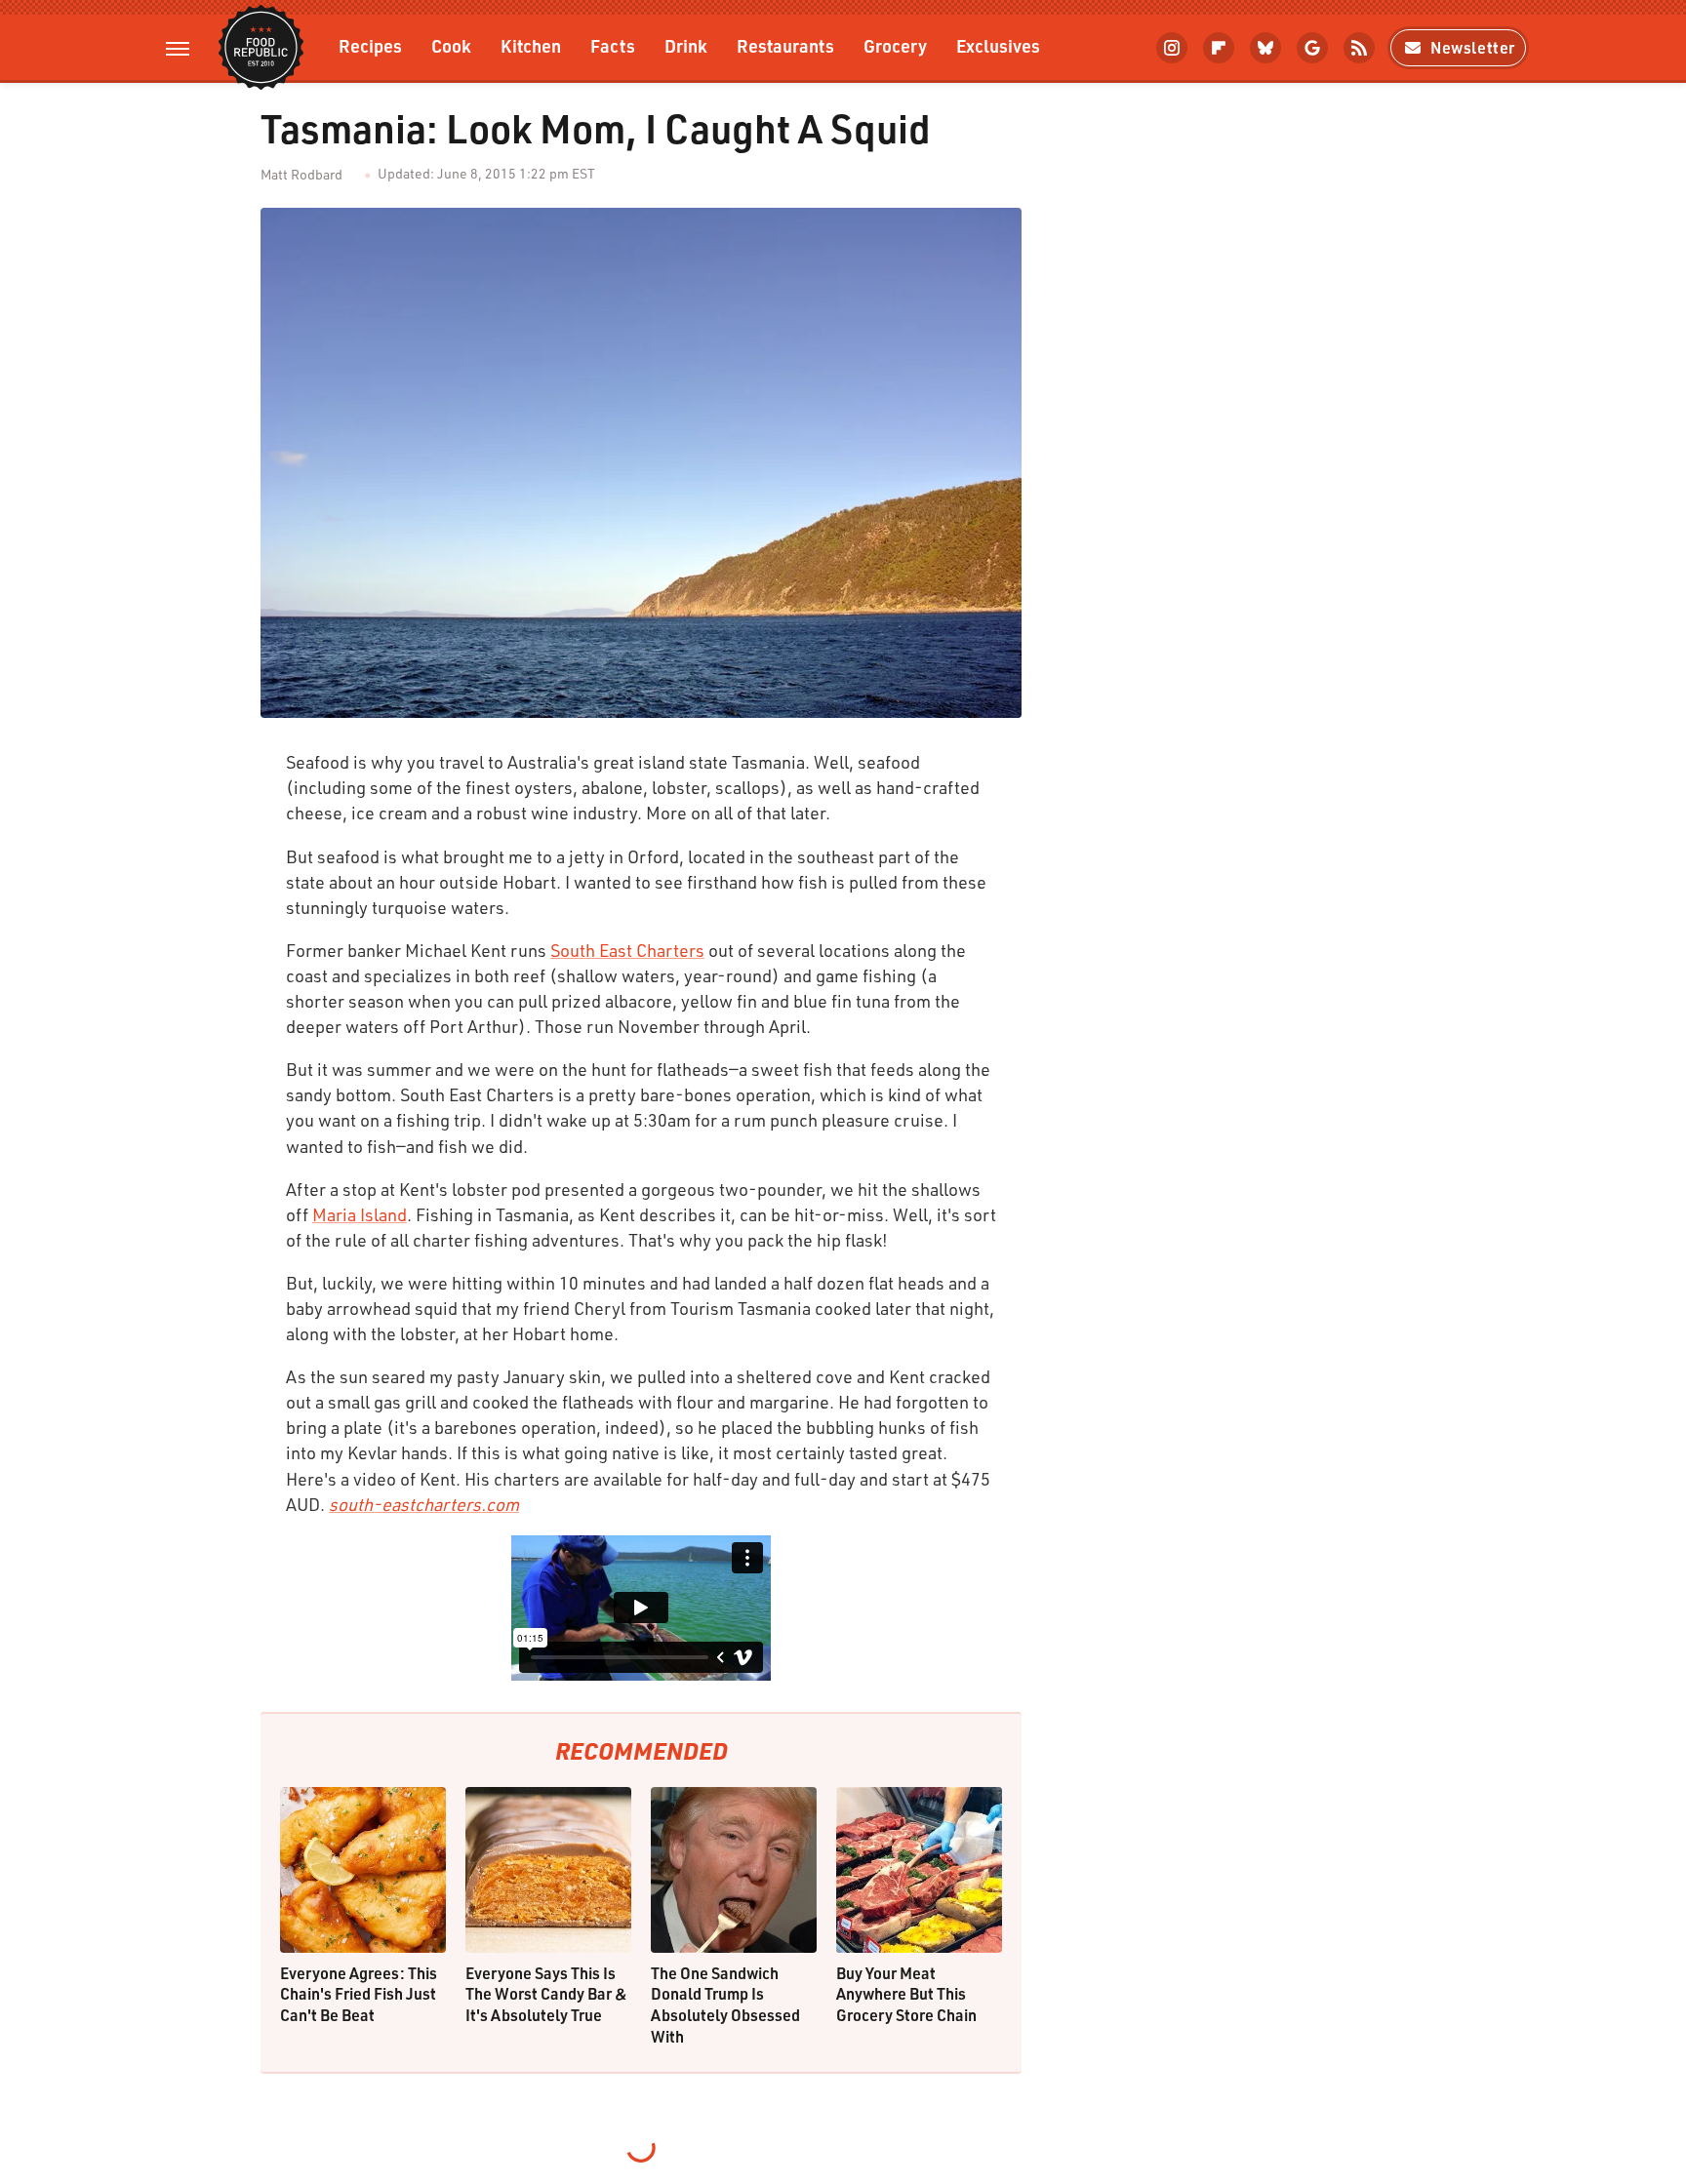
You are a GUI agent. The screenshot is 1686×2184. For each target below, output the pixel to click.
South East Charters (627, 950)
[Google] (1312, 48)
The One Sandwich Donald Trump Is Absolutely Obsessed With (725, 2005)
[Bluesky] (1265, 48)
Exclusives (998, 45)
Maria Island (360, 1214)
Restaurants (785, 45)
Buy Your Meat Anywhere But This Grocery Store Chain (906, 1994)
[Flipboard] (1219, 48)
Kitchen (531, 45)
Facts (613, 45)
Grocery (895, 45)
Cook (451, 45)
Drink (686, 45)
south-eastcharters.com (424, 1504)
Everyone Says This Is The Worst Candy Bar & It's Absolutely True (546, 1994)
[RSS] (1359, 48)
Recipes (370, 45)
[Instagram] (1172, 48)
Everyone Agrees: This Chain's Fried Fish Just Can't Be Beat (359, 1994)
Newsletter (1473, 47)
